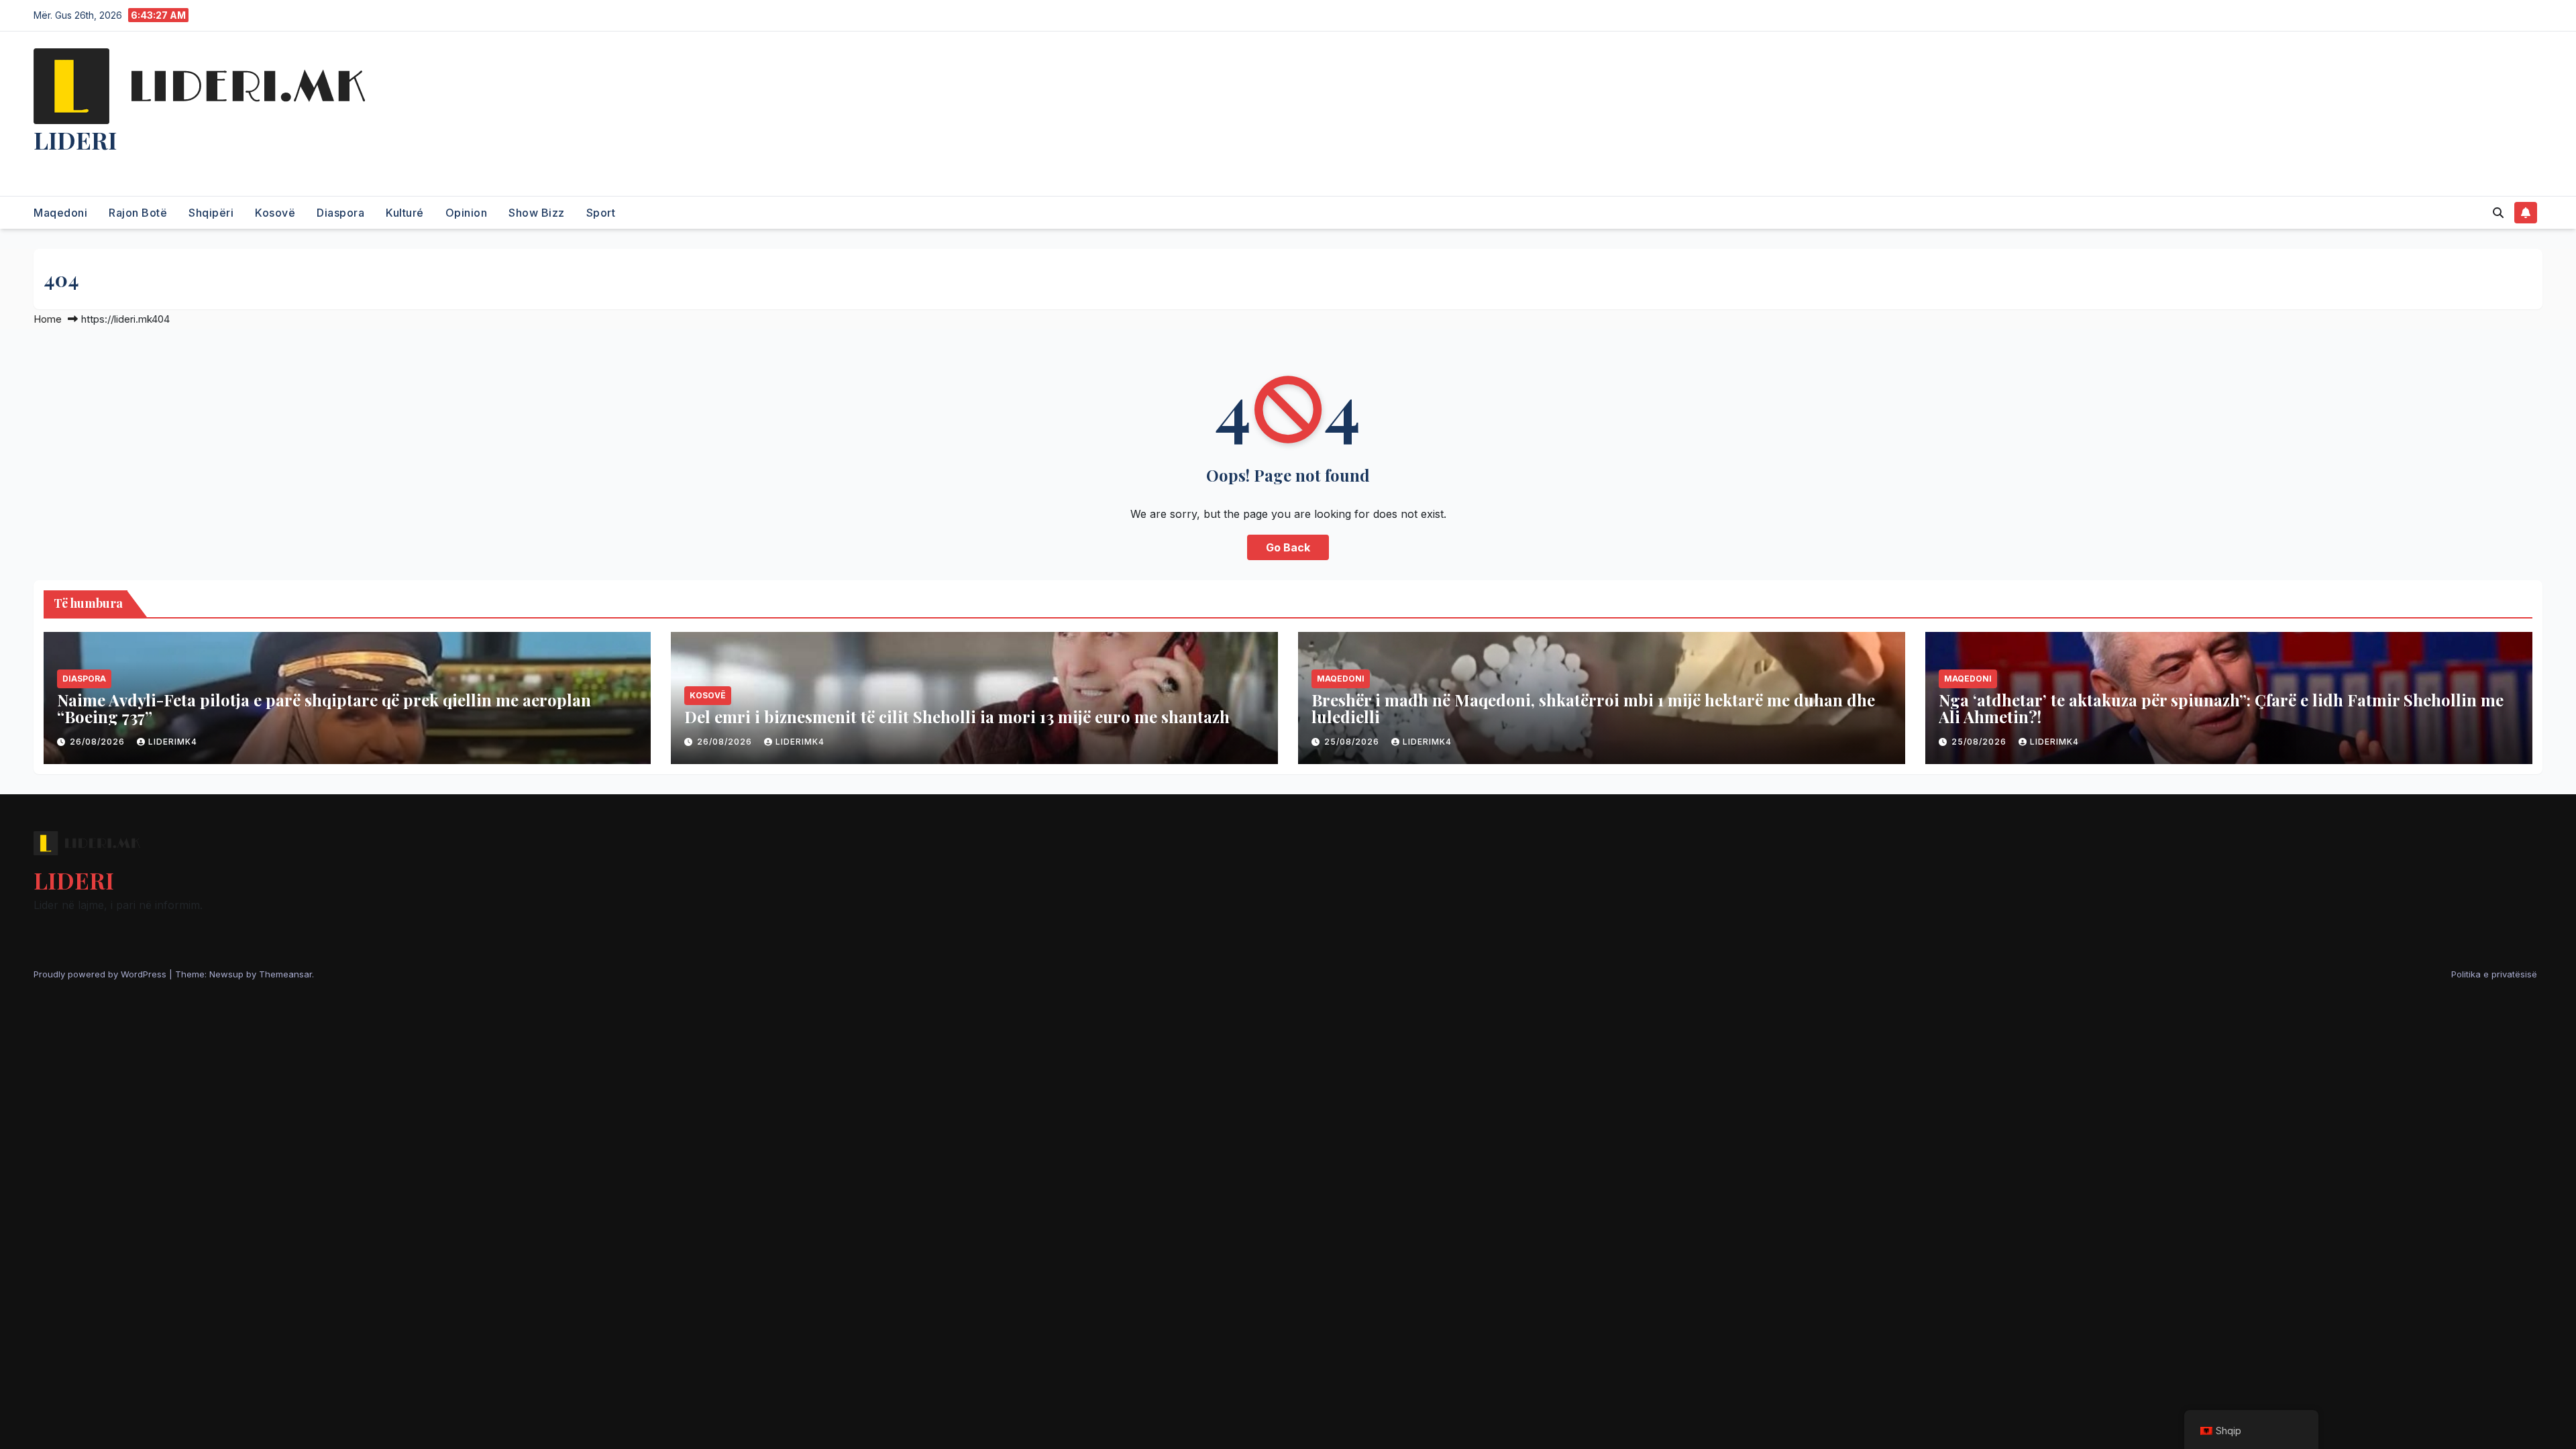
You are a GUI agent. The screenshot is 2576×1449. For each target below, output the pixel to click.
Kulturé (405, 213)
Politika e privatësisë (2494, 974)
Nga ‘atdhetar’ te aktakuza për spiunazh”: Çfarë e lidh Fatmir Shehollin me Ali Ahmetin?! (2221, 708)
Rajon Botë (138, 213)
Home (48, 319)
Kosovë (275, 213)
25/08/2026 (1353, 742)
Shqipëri (211, 213)
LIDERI (75, 140)
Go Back (1288, 547)
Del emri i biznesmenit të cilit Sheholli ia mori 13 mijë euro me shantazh (957, 716)
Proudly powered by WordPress (101, 974)
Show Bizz (537, 213)
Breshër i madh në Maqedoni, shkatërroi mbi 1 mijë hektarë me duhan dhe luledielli (1593, 708)
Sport (601, 213)
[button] (2498, 213)
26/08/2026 (99, 742)
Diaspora (340, 213)
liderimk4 (173, 742)
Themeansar (285, 974)
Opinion (467, 213)
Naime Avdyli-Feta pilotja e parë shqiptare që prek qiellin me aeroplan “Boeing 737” (324, 708)
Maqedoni (60, 213)
